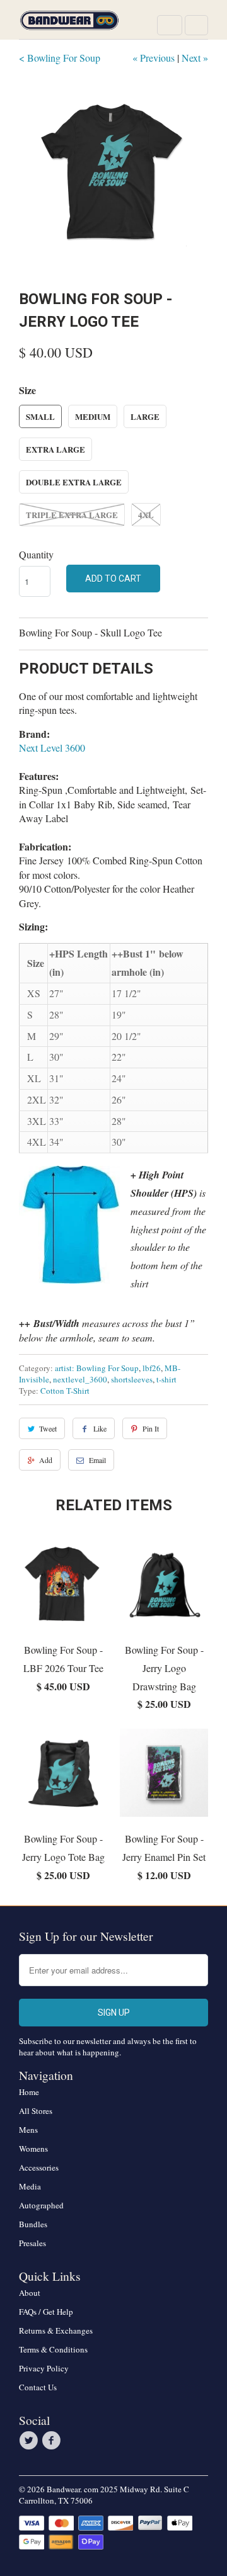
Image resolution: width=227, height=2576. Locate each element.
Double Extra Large (74, 482)
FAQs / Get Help (46, 2312)
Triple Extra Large (72, 515)
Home (29, 2092)
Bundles (33, 2224)
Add (46, 1460)
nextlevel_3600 (80, 1379)
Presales (32, 2243)
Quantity (36, 554)
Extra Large (55, 449)
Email (97, 1460)
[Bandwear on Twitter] (30, 2441)
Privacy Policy (44, 2368)
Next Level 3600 (52, 748)
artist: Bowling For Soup (97, 1368)
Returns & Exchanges (56, 2330)
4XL (146, 515)
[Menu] (170, 25)
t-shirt (166, 1379)
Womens (33, 2149)
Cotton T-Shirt (65, 1391)
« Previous (154, 58)
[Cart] (196, 25)
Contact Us (38, 2387)
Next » (195, 58)
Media (30, 2186)
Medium (93, 416)
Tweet (48, 1428)
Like (100, 1428)
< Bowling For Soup (60, 58)
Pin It (151, 1428)
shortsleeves (132, 1379)
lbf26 (152, 1368)
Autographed (41, 2205)
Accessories (39, 2167)
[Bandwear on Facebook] (53, 2441)
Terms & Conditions (53, 2349)
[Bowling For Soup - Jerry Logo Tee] (113, 175)
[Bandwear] (69, 24)
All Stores (36, 2111)
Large (145, 416)
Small (40, 416)
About (30, 2293)
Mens (28, 2130)
